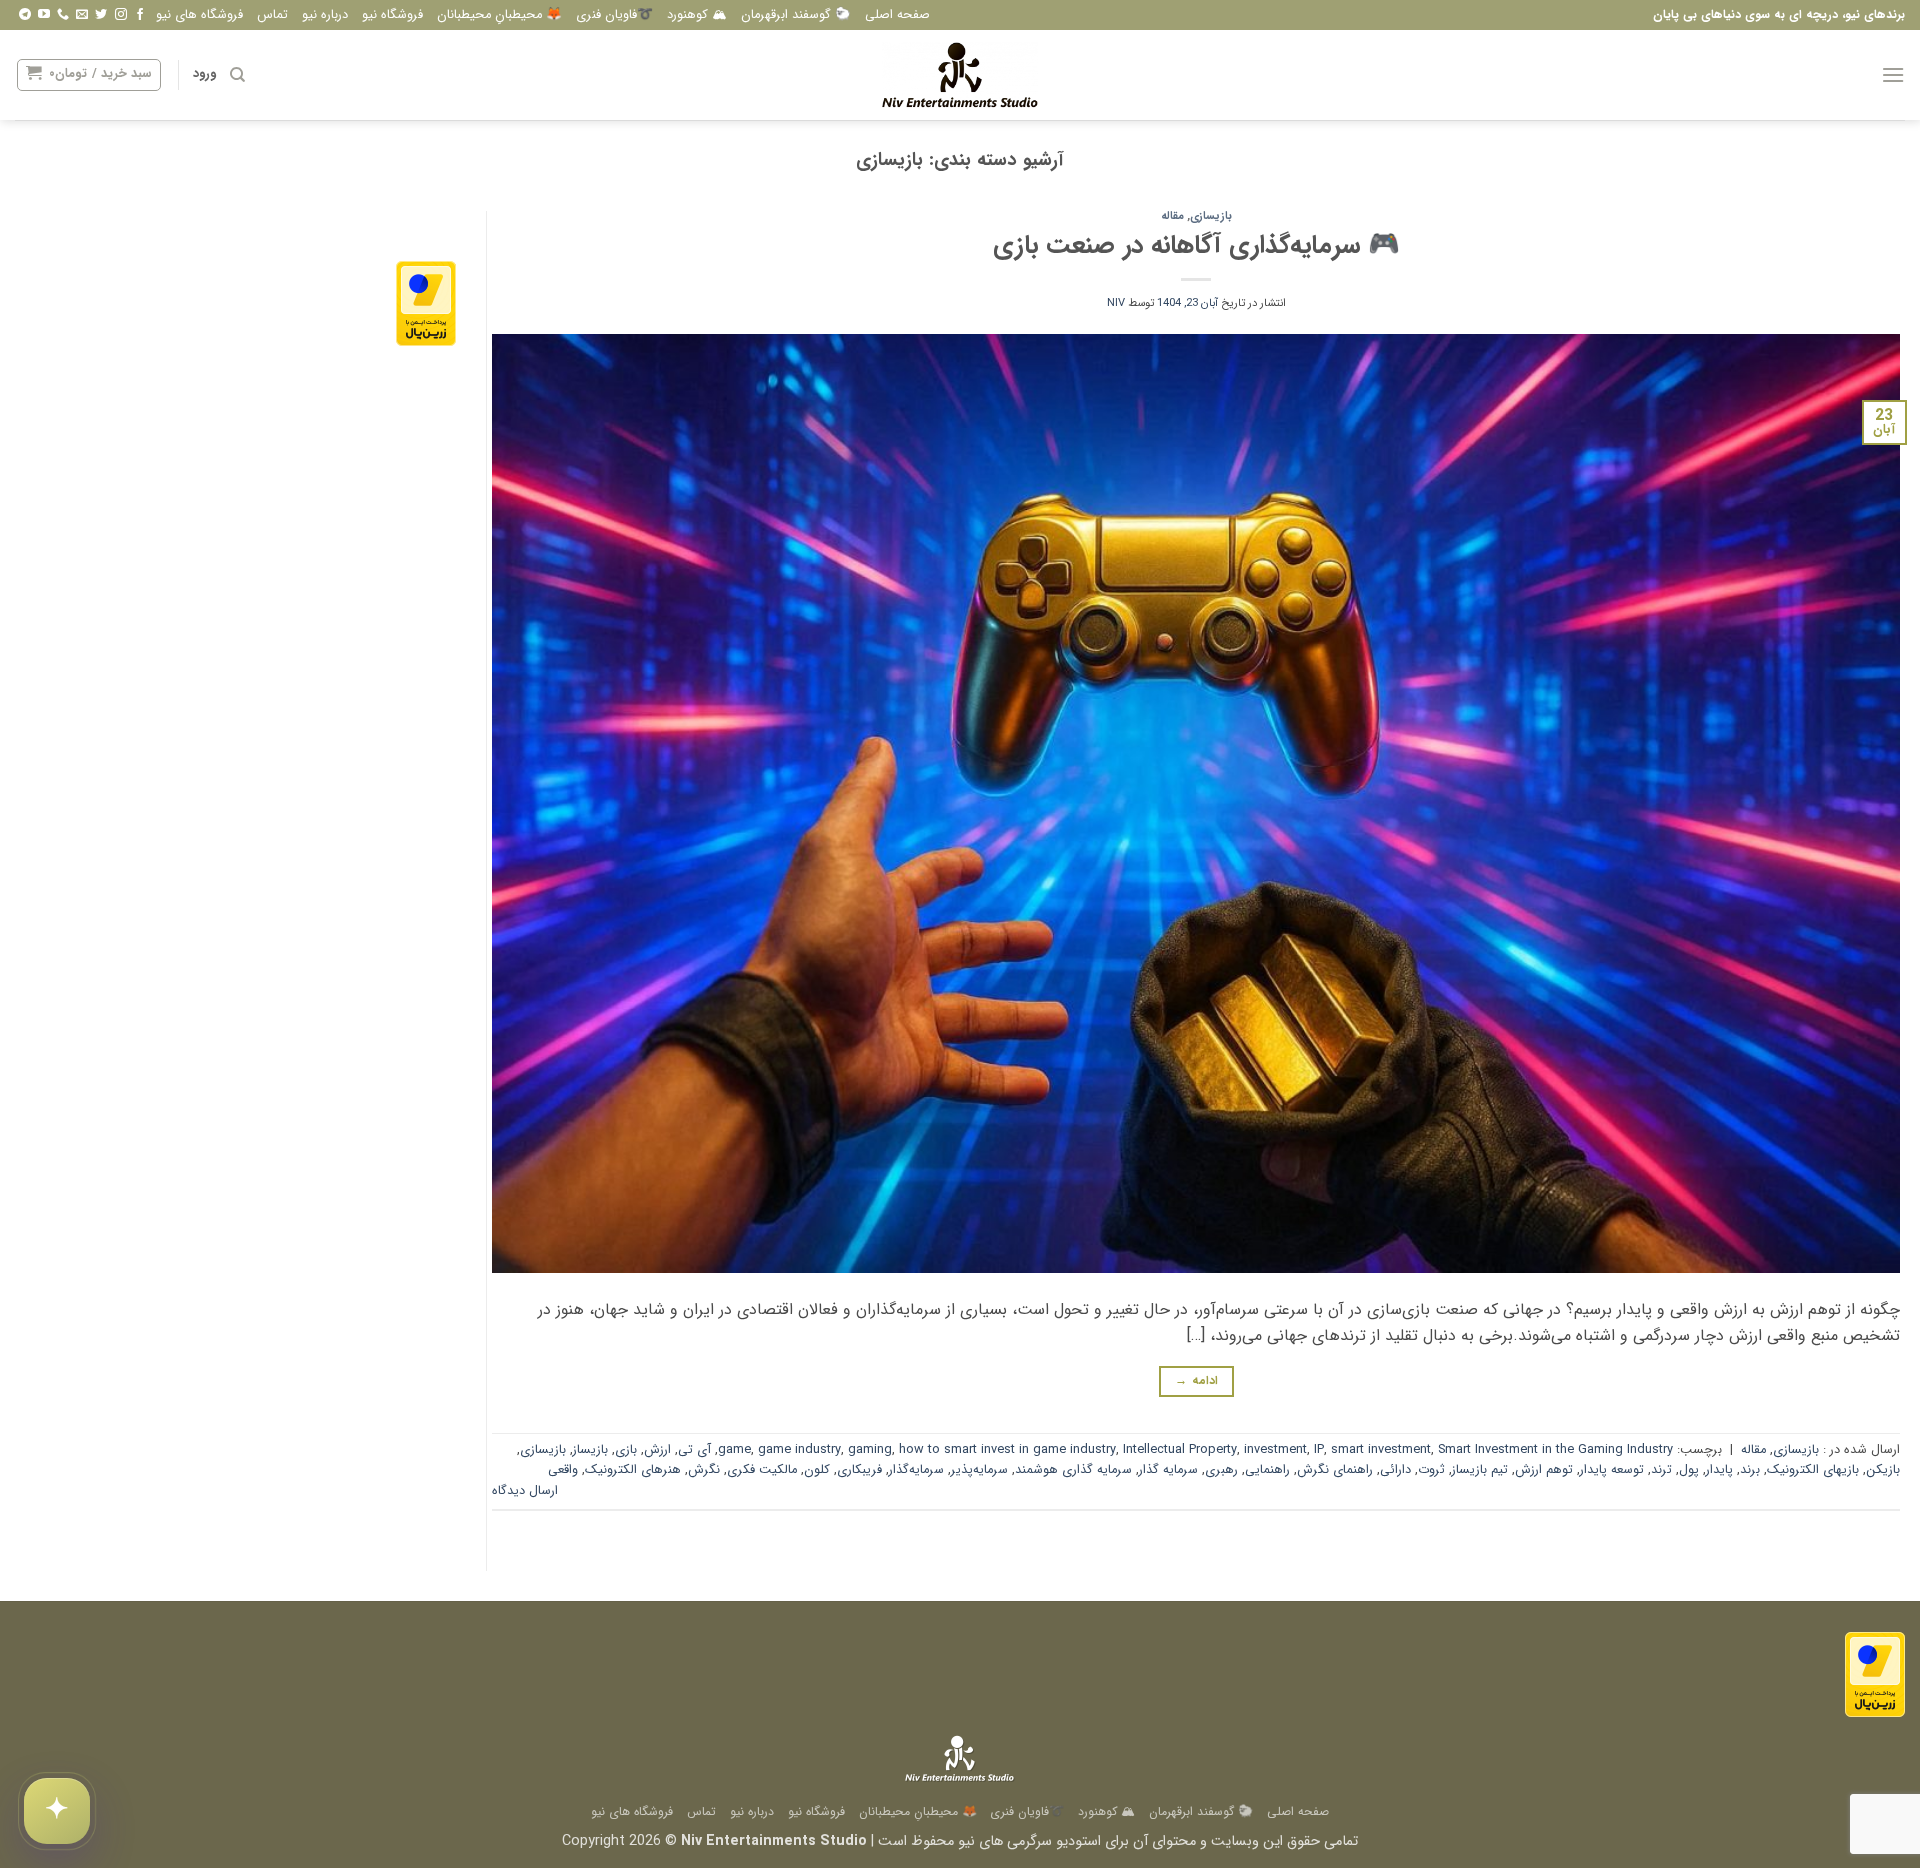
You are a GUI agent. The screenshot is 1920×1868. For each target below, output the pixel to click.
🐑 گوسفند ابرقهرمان (796, 15)
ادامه (1196, 1380)
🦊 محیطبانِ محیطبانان (499, 15)
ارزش (657, 1450)
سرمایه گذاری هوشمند (1073, 1470)
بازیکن (1883, 1470)
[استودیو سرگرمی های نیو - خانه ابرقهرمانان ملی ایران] (960, 75)
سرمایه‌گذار (916, 1470)
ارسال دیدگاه (525, 1491)
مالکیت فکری (762, 1470)
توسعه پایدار (1612, 1470)
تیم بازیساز (1480, 1470)
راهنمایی (1267, 1470)
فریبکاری (859, 1470)
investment (1275, 1450)
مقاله (1172, 216)
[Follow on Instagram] (121, 15)
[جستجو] (237, 75)
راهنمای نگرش (1335, 1470)
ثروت (1431, 1470)
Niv (1116, 303)
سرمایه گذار (1168, 1470)
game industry (799, 1450)
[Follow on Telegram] (25, 15)
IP (1319, 1450)
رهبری (1221, 1470)
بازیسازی (1211, 216)
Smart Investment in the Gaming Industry (1555, 1450)
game (734, 1450)
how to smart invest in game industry (1007, 1450)
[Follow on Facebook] (140, 15)
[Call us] (63, 15)
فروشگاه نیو (392, 15)
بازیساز (590, 1450)
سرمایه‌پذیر (979, 1470)
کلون (817, 1470)
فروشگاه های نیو (199, 15)
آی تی (694, 1450)
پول (1689, 1470)
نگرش (704, 1470)
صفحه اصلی (897, 15)
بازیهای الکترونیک (1813, 1470)
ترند (1661, 1470)
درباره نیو (325, 15)
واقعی (563, 1470)
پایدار (1719, 1470)
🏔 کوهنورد (697, 15)
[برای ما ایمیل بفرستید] (82, 15)
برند (1750, 1470)
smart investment (1381, 1450)
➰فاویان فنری (614, 15)
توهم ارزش (1544, 1470)
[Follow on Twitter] (101, 15)
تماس (272, 15)
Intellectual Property (1180, 1450)
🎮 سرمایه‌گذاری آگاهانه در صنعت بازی (1196, 245)
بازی (626, 1450)
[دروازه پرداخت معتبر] (426, 302)
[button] (1893, 74)
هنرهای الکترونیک (633, 1470)
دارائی (1395, 1470)
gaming (870, 1450)
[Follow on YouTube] (44, 15)
